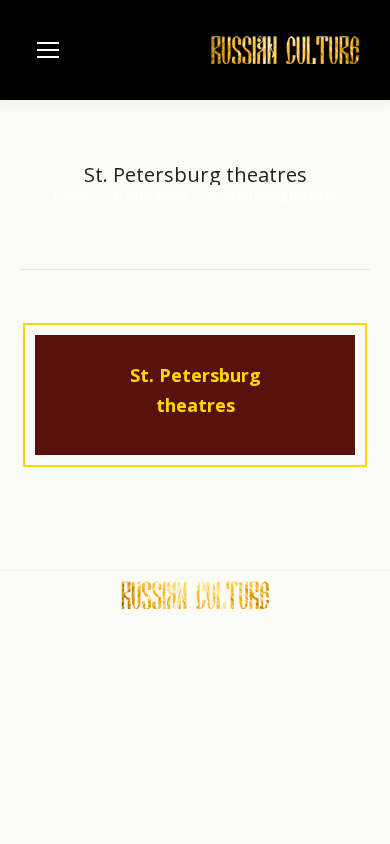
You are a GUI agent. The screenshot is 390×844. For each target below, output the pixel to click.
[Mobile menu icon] (48, 50)
